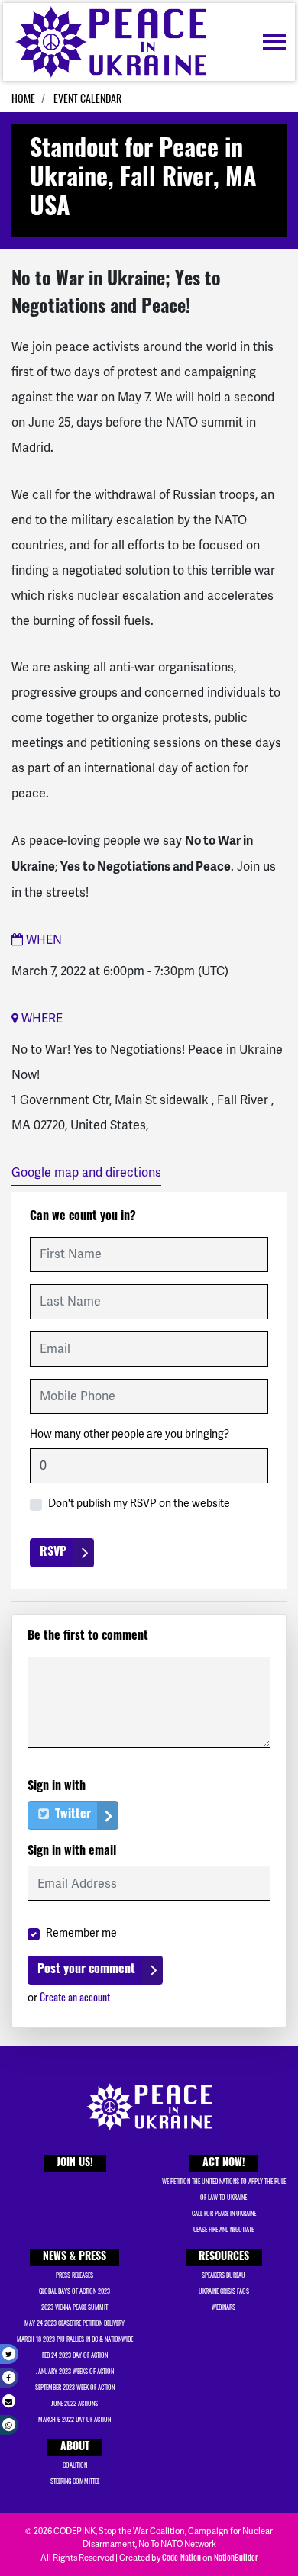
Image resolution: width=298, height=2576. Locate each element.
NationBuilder (236, 2557)
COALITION (75, 2465)
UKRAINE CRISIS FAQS (224, 2291)
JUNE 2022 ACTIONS (74, 2403)
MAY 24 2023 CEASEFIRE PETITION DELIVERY (74, 2323)
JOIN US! (75, 2164)
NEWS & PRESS (74, 2257)
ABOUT (75, 2447)
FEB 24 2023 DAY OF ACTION (75, 2355)
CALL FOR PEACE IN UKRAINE (224, 2213)
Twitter (71, 1815)
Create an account (75, 1996)
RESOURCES (224, 2257)
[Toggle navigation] (274, 42)
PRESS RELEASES (74, 2275)
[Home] (111, 42)
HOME (23, 98)
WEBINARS (223, 2307)
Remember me (81, 1933)
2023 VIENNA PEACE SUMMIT (74, 2307)
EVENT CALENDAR (87, 98)
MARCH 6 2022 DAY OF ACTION (74, 2419)
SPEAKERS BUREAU (223, 2275)
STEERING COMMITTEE (75, 2481)
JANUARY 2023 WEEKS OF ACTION (75, 2371)
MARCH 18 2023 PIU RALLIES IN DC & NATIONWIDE (75, 2339)
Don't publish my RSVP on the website (139, 1503)
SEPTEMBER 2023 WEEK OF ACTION (75, 2387)
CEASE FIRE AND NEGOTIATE (223, 2229)
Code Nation (181, 2557)
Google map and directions (86, 1172)
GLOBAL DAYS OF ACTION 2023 (74, 2291)
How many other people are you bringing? (130, 1434)
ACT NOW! (224, 2164)
